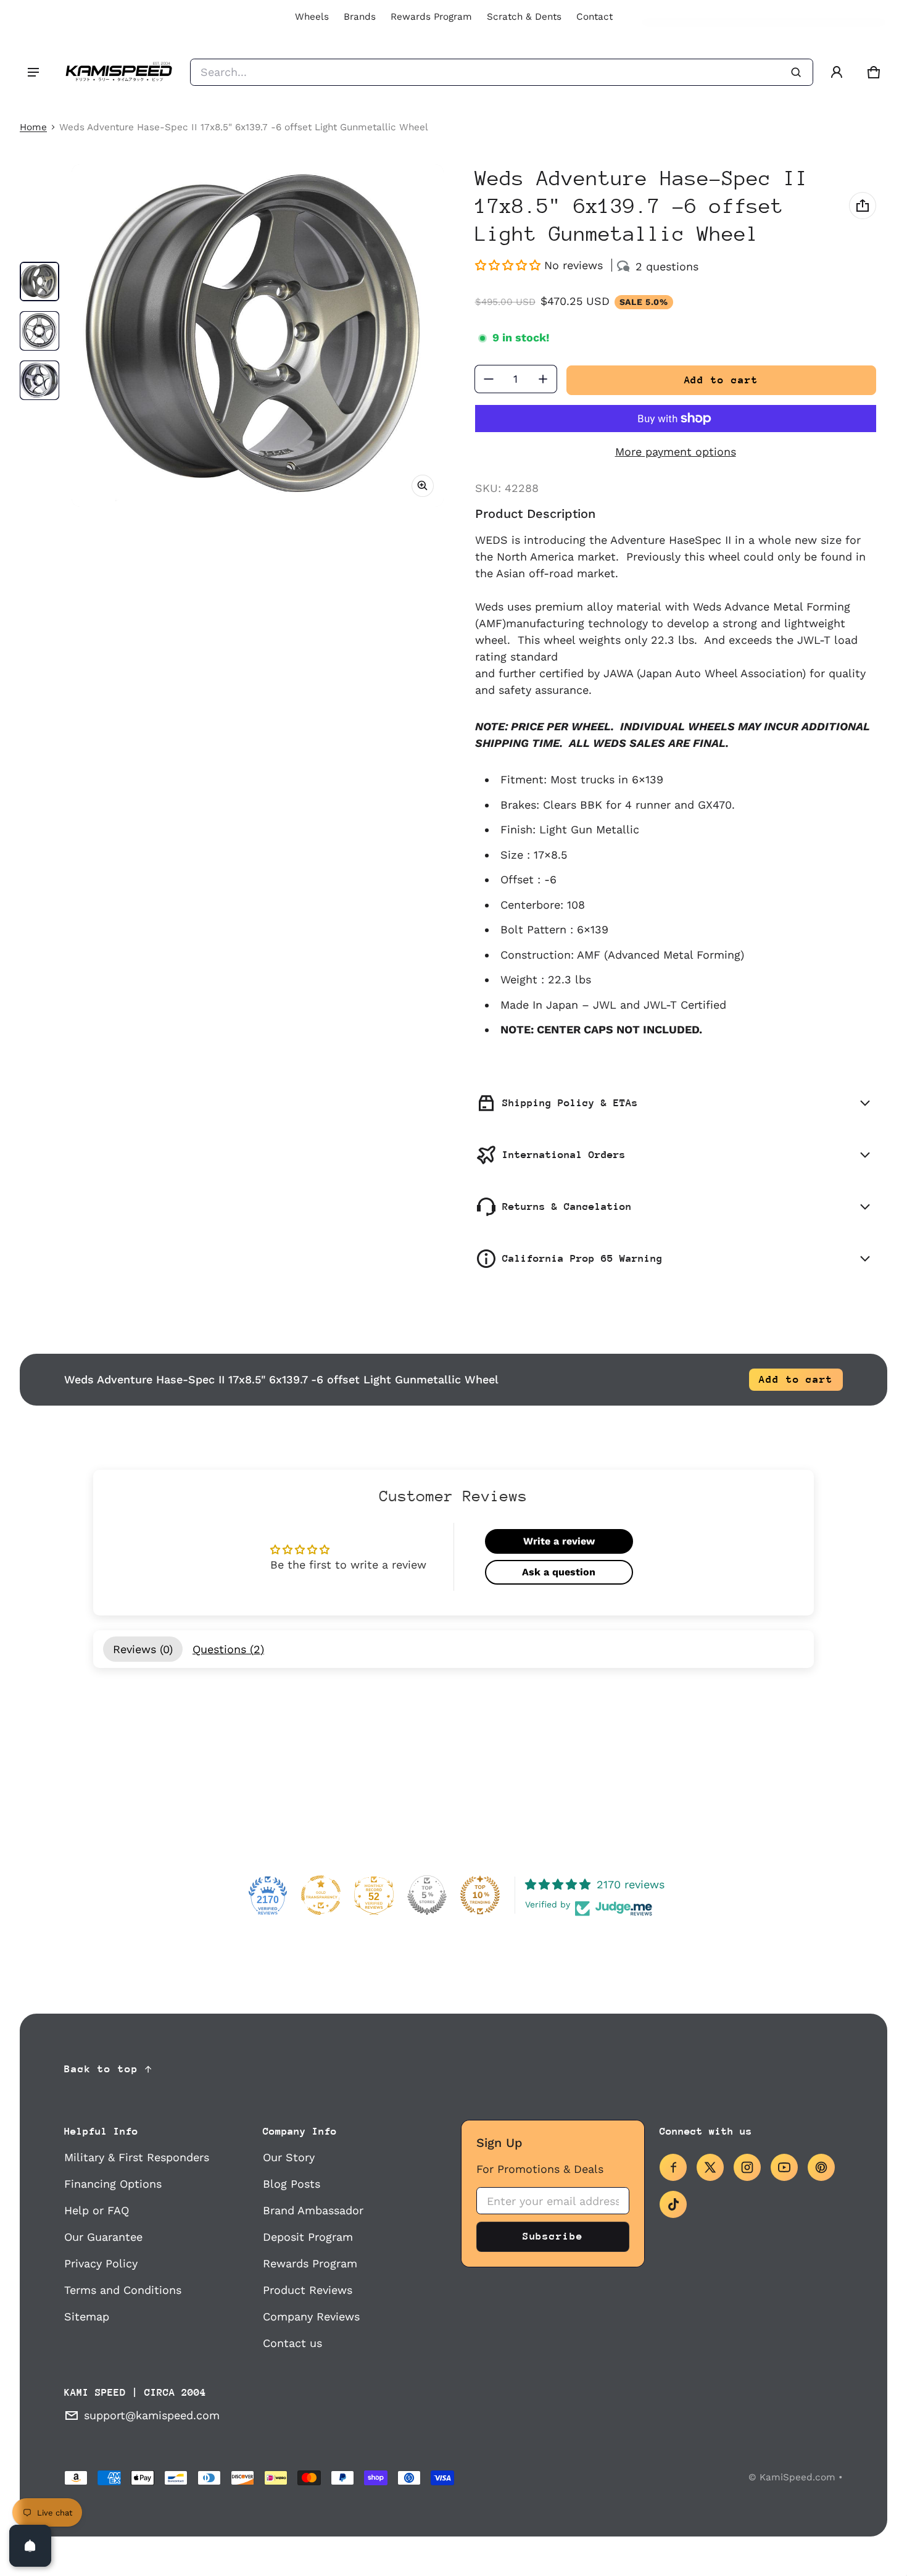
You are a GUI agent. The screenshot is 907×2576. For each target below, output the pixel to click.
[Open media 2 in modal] (258, 336)
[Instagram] (747, 2167)
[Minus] (489, 379)
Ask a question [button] (559, 1572)
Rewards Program (431, 17)
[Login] (837, 72)
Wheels (312, 17)
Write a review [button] (559, 1541)
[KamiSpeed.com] (118, 72)
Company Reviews (311, 2316)
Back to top (101, 2069)
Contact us (292, 2343)
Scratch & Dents (524, 17)
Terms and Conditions (123, 2290)
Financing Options (113, 2184)
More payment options (676, 452)
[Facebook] (673, 2167)
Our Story (289, 2157)
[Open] (30, 2546)
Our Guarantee (103, 2237)
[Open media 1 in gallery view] (39, 281)
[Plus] (543, 379)
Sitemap (87, 2316)
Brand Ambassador (313, 2210)
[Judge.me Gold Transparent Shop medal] (321, 1895)
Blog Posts (292, 2184)
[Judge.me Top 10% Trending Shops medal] (480, 1895)
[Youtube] (784, 2167)
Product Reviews (308, 2290)
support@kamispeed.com (152, 2415)
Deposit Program (308, 2237)
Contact (594, 17)
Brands (360, 17)
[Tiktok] (673, 2204)
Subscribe (553, 2236)
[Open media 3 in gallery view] (39, 380)
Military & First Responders (137, 2157)
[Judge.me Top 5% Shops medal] (427, 1895)
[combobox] (502, 72)
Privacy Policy (101, 2263)
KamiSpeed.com (797, 2477)
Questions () (228, 1649)
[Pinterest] (821, 2167)
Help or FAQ (97, 2210)
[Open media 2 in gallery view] (39, 331)
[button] (874, 72)
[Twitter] (710, 2167)
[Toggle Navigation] (33, 72)
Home (33, 127)
